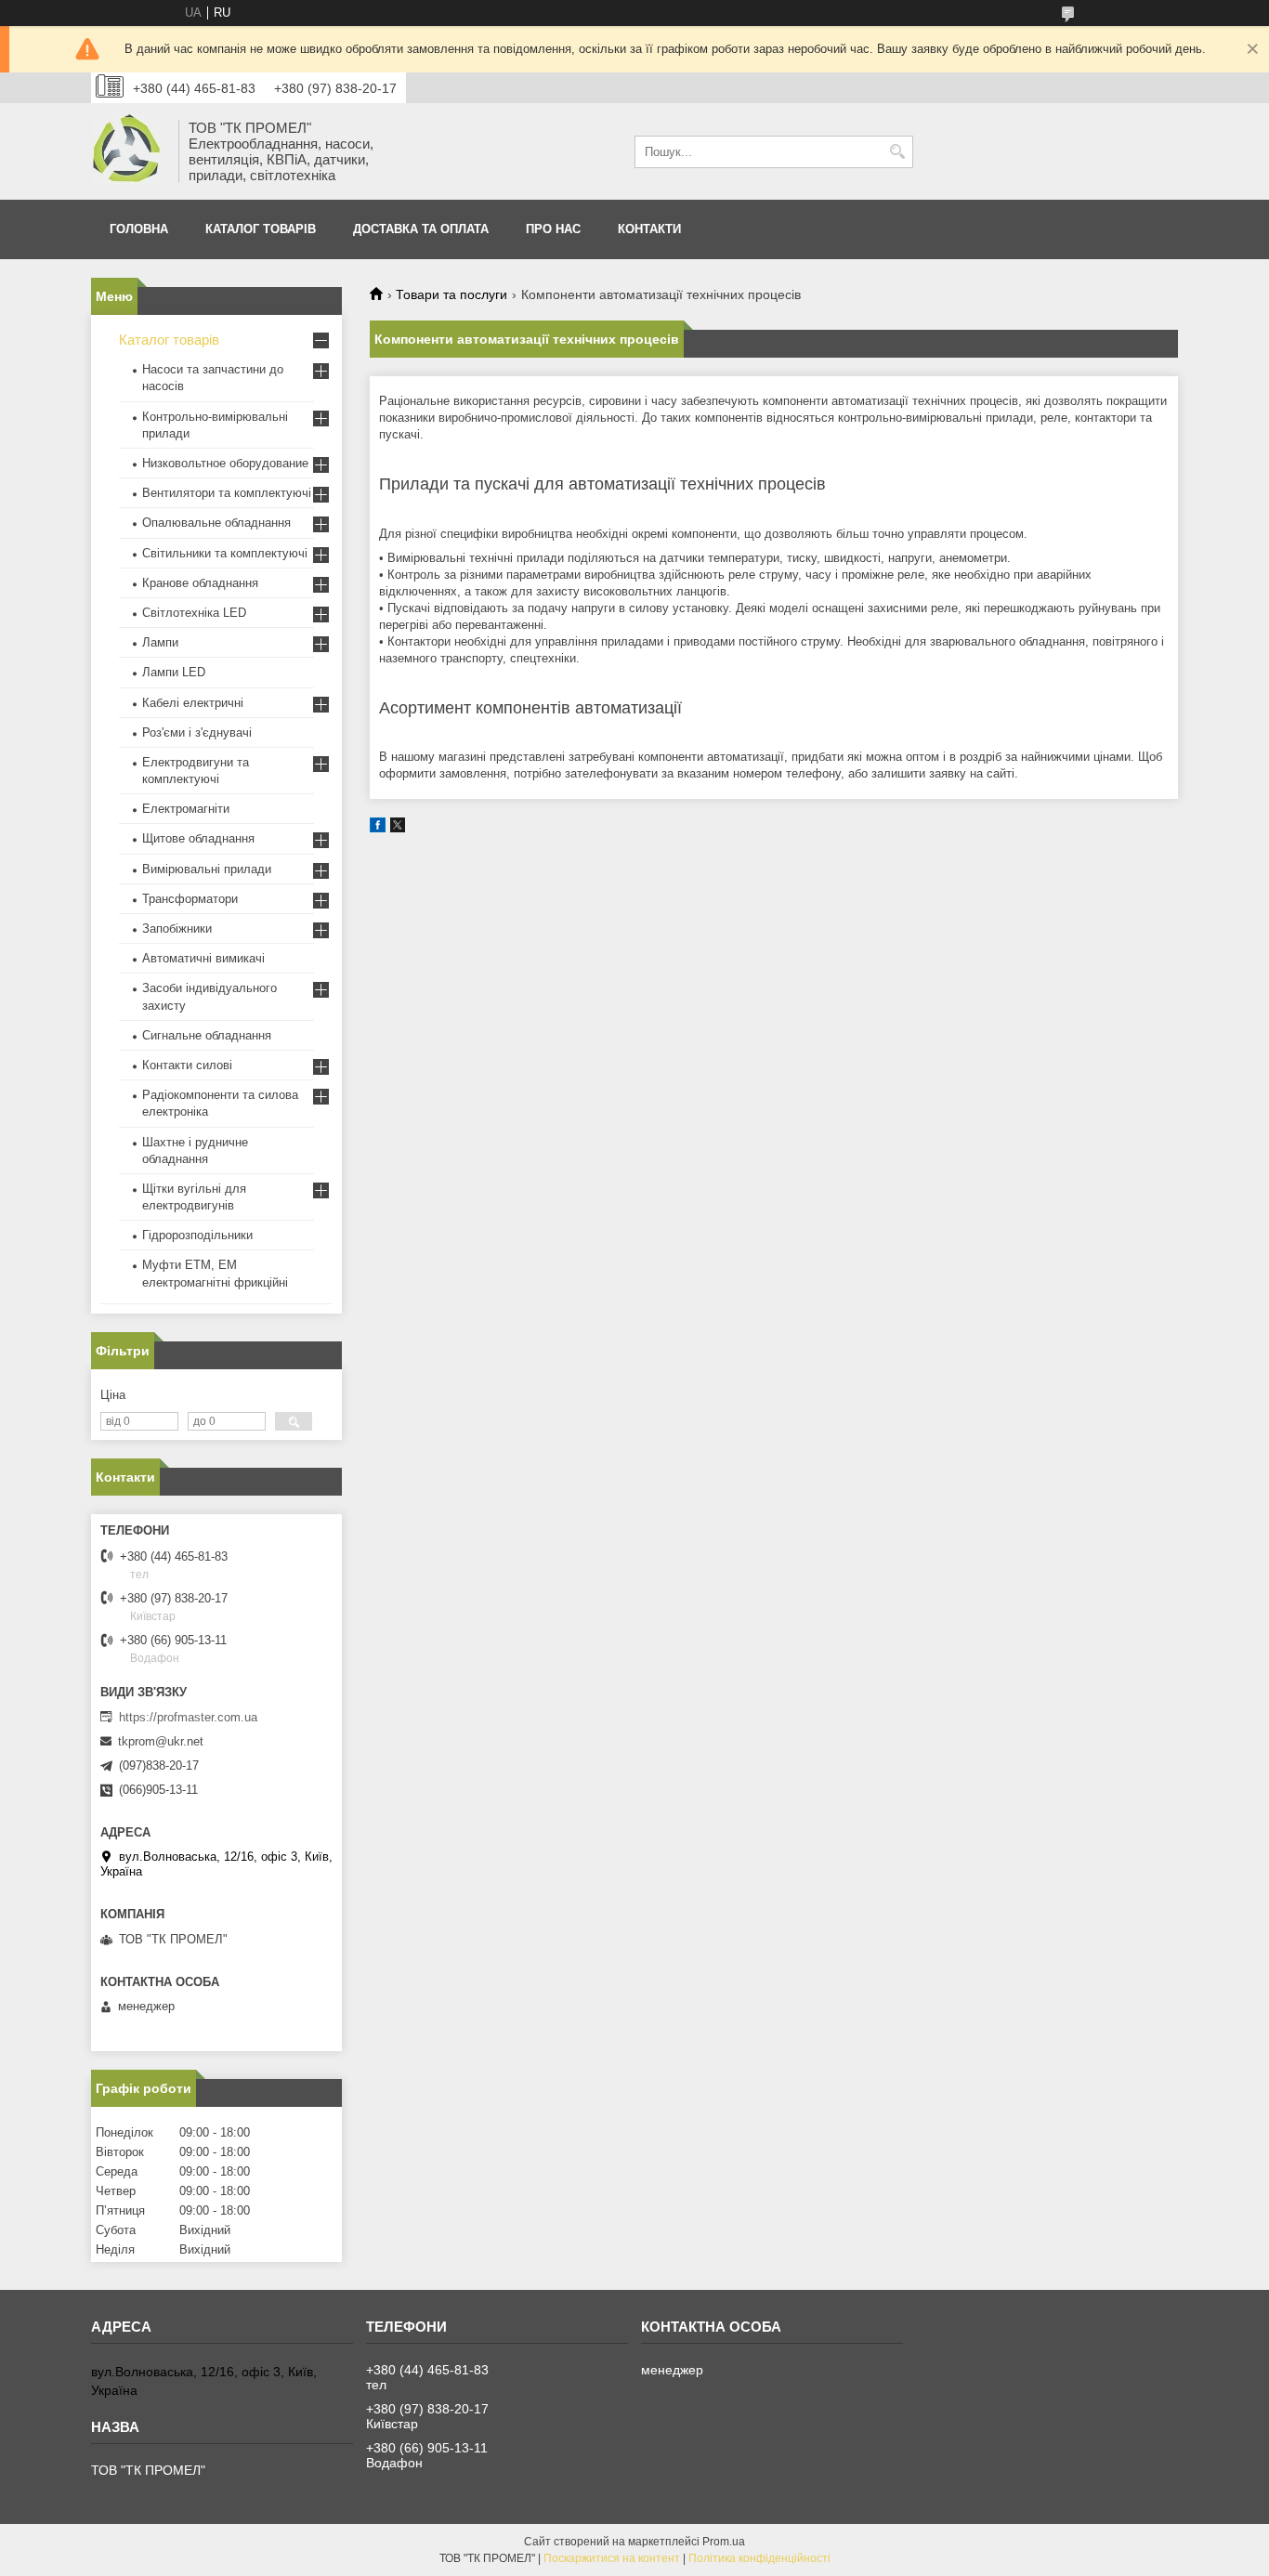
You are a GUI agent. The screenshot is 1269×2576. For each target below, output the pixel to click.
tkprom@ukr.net (161, 1741)
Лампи (160, 642)
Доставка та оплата (421, 229)
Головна (139, 229)
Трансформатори (190, 899)
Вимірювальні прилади (207, 869)
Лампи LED (174, 672)
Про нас (553, 229)
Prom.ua (724, 2542)
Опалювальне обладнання (216, 523)
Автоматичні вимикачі (203, 958)
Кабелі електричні (193, 703)
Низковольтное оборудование (225, 463)
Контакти (649, 229)
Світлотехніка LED (194, 613)
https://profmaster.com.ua (188, 1717)
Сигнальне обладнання (207, 1035)
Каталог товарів (261, 229)
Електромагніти (186, 809)
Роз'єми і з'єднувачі (197, 732)
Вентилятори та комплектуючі (227, 493)
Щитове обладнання (198, 838)
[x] (398, 828)
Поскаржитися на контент (612, 2558)
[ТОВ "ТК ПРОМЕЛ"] (128, 151)
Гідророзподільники (197, 1235)
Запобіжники (177, 928)
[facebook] (378, 828)
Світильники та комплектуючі (225, 553)
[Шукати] (897, 152)
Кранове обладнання (200, 583)
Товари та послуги (451, 294)
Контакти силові (187, 1065)
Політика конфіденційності (759, 2558)
